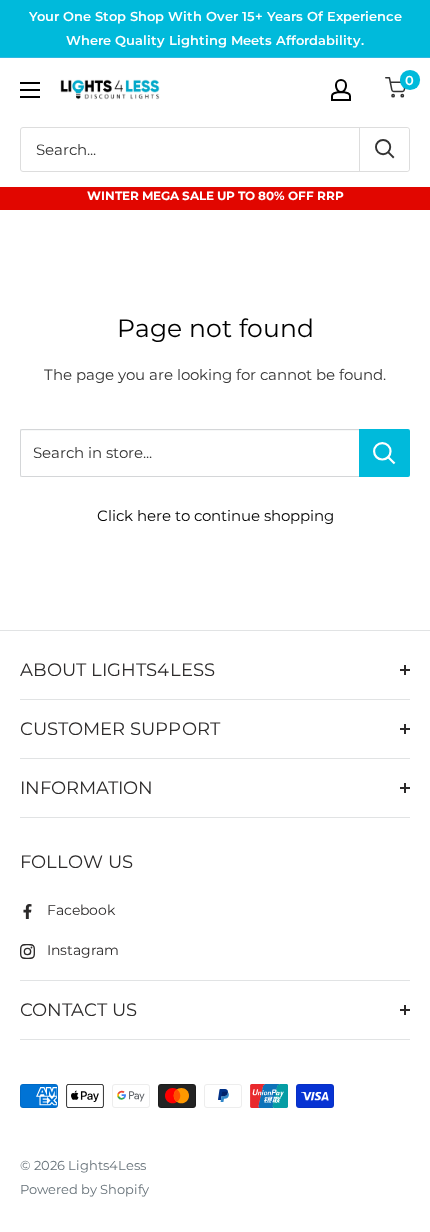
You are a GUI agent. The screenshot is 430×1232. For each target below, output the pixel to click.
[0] (397, 89)
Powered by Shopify (84, 1189)
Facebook (81, 910)
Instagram (83, 950)
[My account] (341, 90)
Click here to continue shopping (215, 515)
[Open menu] (30, 90)
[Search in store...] (384, 453)
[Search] (384, 149)
